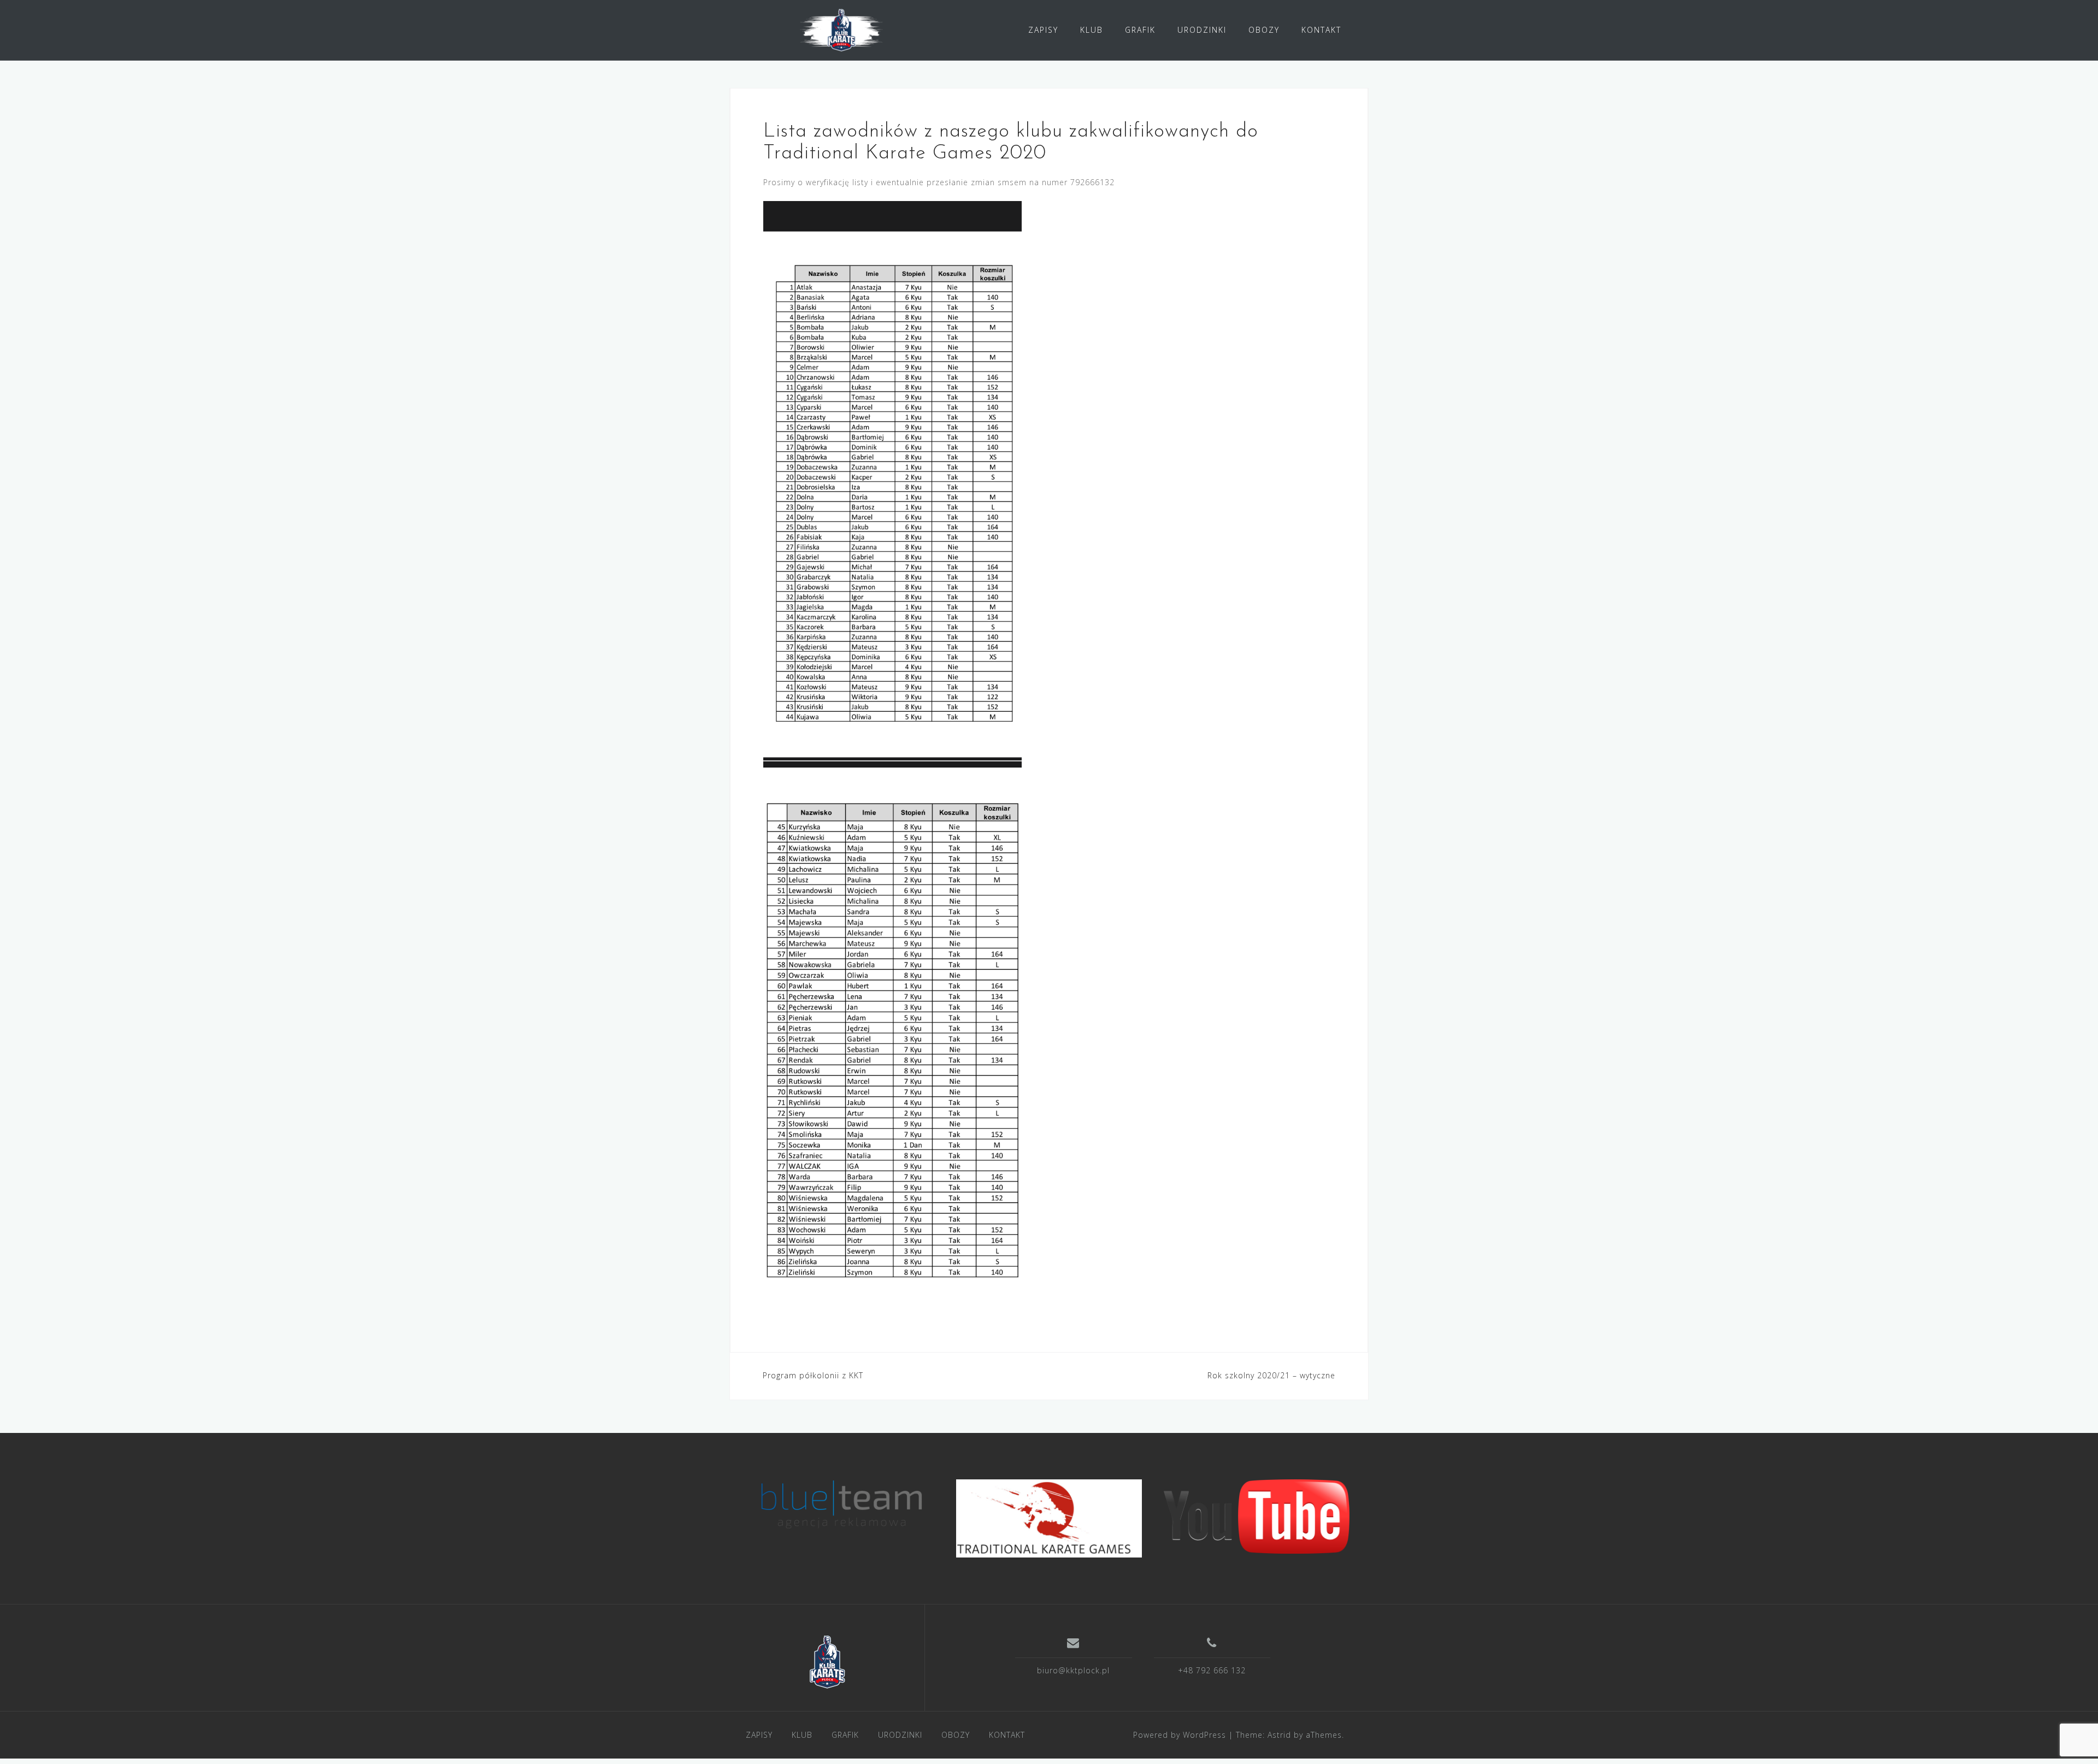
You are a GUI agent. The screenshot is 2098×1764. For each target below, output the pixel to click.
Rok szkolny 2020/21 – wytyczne (1271, 1375)
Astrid (1279, 1735)
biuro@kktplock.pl (1073, 1670)
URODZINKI (1202, 30)
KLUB (1092, 30)
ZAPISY (1043, 30)
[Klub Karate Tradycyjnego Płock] (827, 1662)
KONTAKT (1321, 30)
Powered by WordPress (1180, 1735)
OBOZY (1264, 30)
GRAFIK (1140, 30)
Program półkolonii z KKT (813, 1375)
